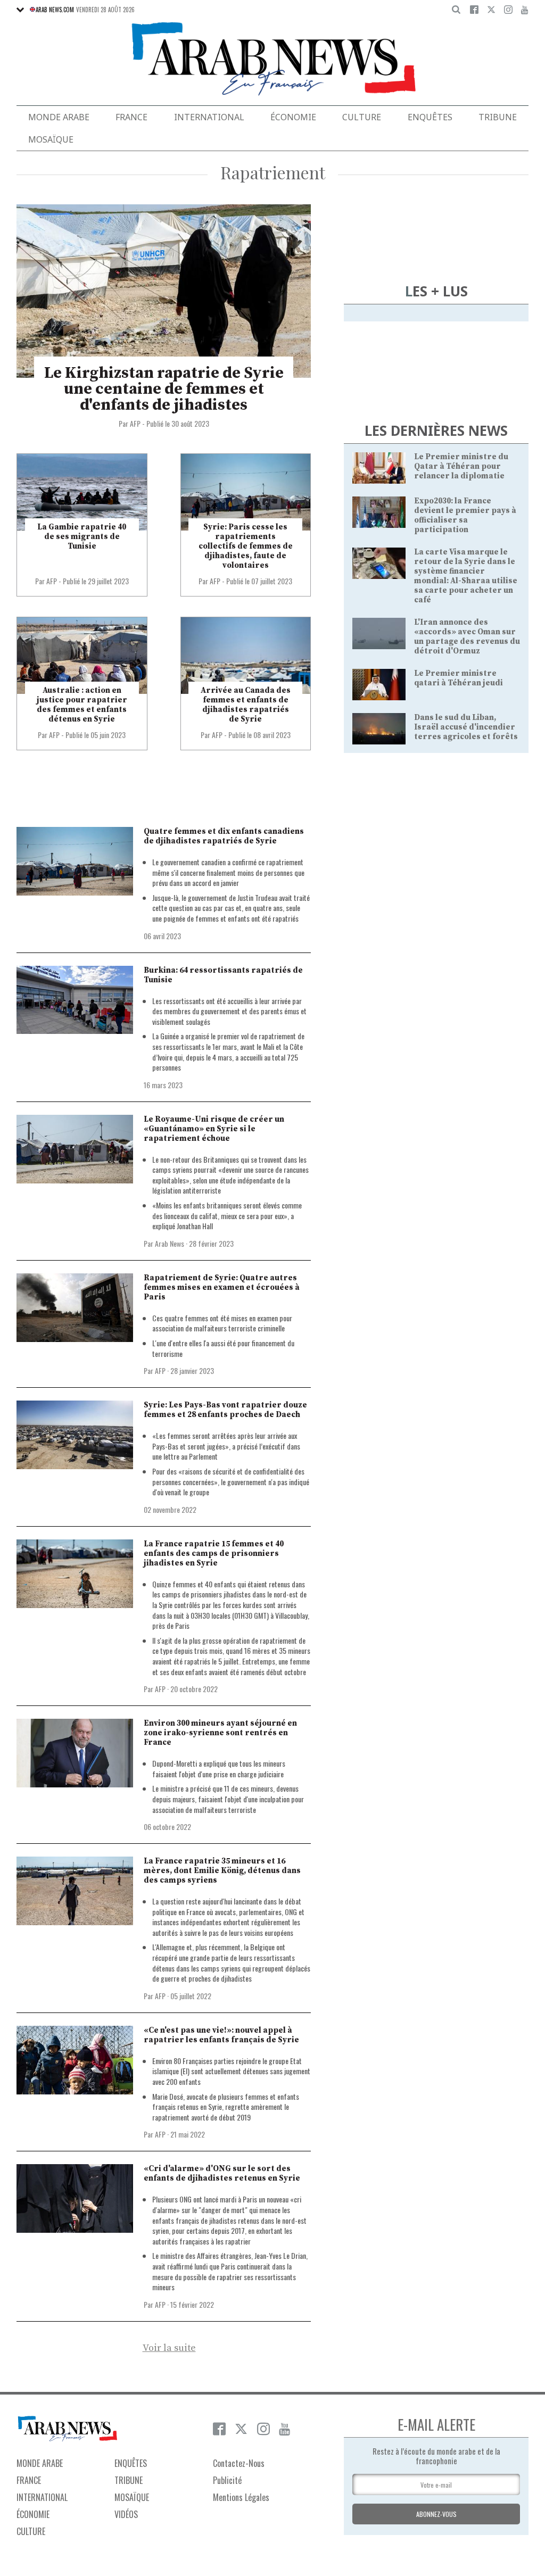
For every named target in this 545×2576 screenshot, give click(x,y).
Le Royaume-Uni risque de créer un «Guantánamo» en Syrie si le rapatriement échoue (214, 1129)
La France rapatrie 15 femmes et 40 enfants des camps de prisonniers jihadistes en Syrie (214, 1554)
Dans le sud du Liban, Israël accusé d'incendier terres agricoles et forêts (466, 727)
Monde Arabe (59, 117)
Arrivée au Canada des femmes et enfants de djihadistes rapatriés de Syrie (246, 705)
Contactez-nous (239, 2463)
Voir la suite (169, 2348)
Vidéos (126, 2514)
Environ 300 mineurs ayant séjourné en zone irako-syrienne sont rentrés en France (220, 1733)
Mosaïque (51, 139)
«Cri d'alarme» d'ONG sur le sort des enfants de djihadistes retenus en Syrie (222, 2173)
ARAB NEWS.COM (55, 10)
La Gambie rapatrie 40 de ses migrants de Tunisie (82, 537)
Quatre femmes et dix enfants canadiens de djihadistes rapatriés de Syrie (224, 836)
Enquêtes (430, 117)
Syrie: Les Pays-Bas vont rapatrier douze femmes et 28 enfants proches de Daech (225, 1410)
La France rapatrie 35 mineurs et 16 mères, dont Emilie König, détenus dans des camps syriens (222, 1871)
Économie (293, 117)
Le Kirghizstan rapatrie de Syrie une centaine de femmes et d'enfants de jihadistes (164, 389)
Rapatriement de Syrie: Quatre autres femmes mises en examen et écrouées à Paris (222, 1287)
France (131, 117)
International (209, 117)
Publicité (227, 2480)
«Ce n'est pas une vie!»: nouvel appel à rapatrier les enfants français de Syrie (221, 2035)
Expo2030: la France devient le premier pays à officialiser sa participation (465, 515)
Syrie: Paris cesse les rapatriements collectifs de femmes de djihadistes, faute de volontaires (246, 546)
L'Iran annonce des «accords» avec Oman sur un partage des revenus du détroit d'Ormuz (467, 637)
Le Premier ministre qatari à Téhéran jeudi (459, 678)
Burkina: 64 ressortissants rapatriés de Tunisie (223, 975)
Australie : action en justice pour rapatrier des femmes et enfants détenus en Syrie (82, 705)
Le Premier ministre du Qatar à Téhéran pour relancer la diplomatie (461, 466)
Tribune (498, 117)
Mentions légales (241, 2497)
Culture (362, 117)
